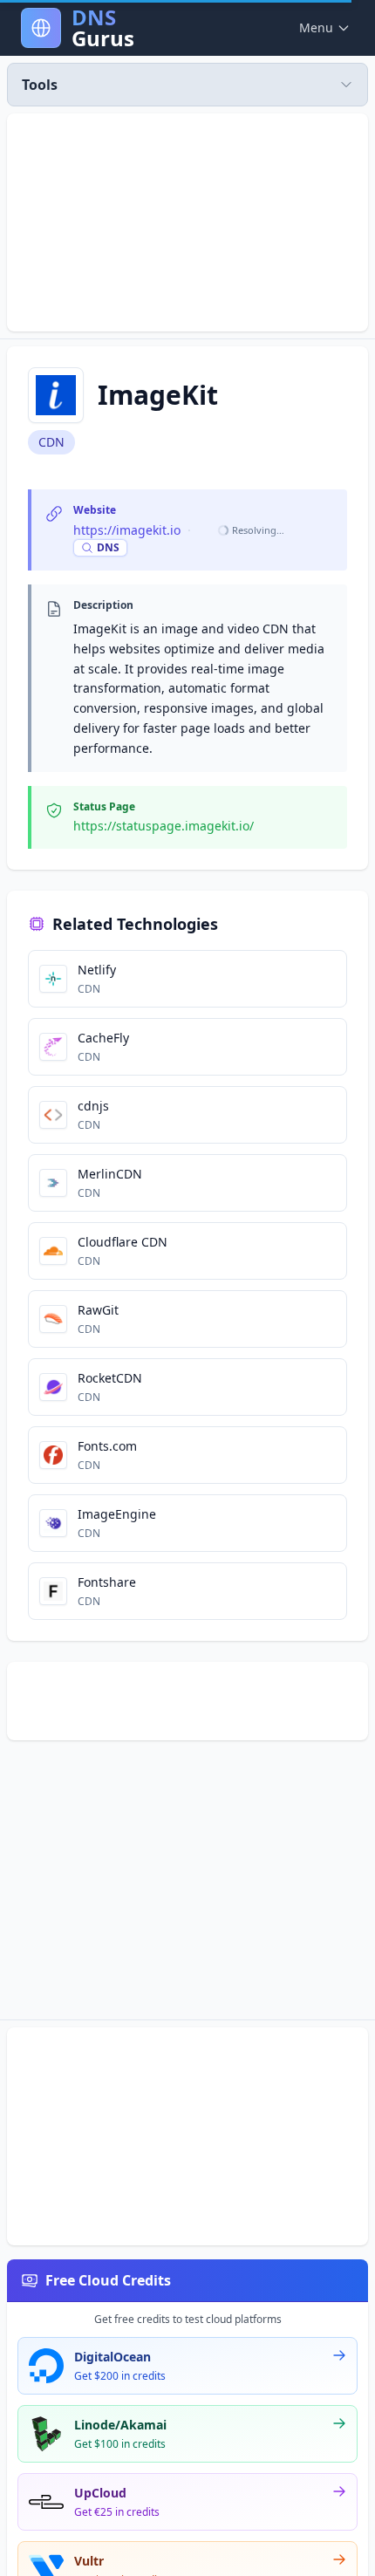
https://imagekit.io (127, 530)
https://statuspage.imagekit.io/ (164, 826)
